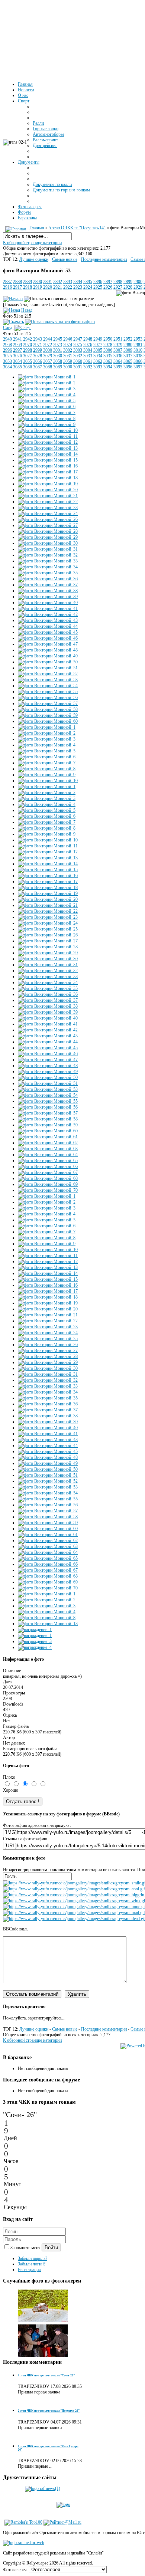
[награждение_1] (35, 1630)
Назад (27, 310)
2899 (128, 282)
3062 (98, 361)
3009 (128, 350)
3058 (58, 361)
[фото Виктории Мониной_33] (48, 561)
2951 (118, 339)
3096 (128, 367)
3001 (58, 350)
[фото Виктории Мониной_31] (48, 549)
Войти (51, 2247)
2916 (7, 287)
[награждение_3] (35, 1641)
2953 (138, 339)
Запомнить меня (26, 2248)
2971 (38, 345)
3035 (108, 356)
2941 (17, 339)
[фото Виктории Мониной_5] (47, 401)
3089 (58, 367)
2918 (28, 287)
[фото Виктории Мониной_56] (48, 698)
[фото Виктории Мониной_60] (48, 721)
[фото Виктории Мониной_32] (48, 555)
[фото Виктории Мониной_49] (48, 656)
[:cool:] (74, 1889)
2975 (78, 345)
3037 (128, 356)
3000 (48, 350)
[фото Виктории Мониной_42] (48, 614)
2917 (17, 287)
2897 (108, 282)
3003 (78, 350)
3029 (48, 356)
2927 (118, 287)
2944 (48, 339)
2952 (128, 339)
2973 (58, 345)
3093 (98, 367)
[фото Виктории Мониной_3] (47, 389)
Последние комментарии (104, 259)
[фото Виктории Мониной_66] (48, 1166)
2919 (38, 287)
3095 (118, 367)
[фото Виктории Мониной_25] (48, 929)
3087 (38, 367)
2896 (98, 282)
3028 (38, 356)
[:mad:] (74, 1913)
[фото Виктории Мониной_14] (48, 454)
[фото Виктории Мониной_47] (48, 644)
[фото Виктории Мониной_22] (48, 502)
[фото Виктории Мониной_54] (48, 686)
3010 (138, 350)
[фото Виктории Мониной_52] (48, 674)
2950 (108, 339)
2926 (108, 287)
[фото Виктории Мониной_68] (48, 1178)
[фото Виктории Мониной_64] (48, 1155)
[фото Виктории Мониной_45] (48, 632)
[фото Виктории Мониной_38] (48, 591)
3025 (7, 356)
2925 (98, 287)
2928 (128, 287)
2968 (7, 345)
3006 (108, 350)
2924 (88, 287)
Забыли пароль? (33, 2258)
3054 (17, 361)
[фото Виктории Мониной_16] (48, 466)
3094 (108, 367)
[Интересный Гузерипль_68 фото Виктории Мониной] (43, 2321)
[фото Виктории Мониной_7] (47, 413)
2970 (28, 345)
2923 (78, 287)
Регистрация (29, 2270)
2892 (58, 282)
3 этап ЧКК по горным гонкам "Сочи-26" (46, 2375)
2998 (28, 350)
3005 (98, 350)
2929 (138, 287)
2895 (88, 282)
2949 (98, 339)
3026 (17, 356)
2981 (138, 345)
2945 (58, 339)
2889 (28, 282)
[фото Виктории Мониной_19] (48, 484)
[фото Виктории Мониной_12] (48, 442)
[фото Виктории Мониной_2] (47, 383)
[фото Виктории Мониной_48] (48, 650)
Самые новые (65, 259)
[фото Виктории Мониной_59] (48, 715)
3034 (98, 356)
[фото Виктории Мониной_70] (48, 1190)
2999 (38, 350)
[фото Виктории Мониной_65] (48, 1161)
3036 (118, 356)
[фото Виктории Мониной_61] (48, 1137)
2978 (108, 345)
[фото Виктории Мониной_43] (48, 620)
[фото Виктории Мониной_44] (48, 626)
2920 (48, 287)
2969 (17, 345)
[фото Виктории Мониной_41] (48, 608)
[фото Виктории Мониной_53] (48, 680)
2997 (17, 350)
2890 (38, 282)
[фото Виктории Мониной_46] (48, 638)
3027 (28, 356)
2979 (118, 345)
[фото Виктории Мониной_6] (47, 407)
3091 (78, 367)
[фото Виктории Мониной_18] (48, 478)
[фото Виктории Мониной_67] (48, 1172)
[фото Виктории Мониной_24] (48, 513)
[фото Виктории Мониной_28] (48, 531)
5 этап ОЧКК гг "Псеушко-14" (77, 228)
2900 (138, 282)
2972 (48, 345)
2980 (128, 345)
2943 (38, 339)
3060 (78, 361)
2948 (88, 339)
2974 (68, 345)
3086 (28, 367)
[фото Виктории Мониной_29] (48, 537)
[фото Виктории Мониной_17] (48, 472)
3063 (108, 361)
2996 (7, 350)
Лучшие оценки (34, 259)
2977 (98, 345)
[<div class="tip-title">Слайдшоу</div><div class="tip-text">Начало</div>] (13, 299)
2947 (78, 339)
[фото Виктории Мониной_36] (48, 579)
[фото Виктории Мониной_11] (48, 436)
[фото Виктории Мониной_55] (48, 692)
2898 (118, 282)
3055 (28, 361)
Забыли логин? (32, 2264)
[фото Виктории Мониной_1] (47, 377)
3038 (138, 356)
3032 (78, 356)
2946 (68, 339)
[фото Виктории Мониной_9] (47, 424)
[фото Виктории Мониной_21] (48, 496)
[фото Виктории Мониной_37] (48, 585)
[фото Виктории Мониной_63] (48, 1149)
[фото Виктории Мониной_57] (48, 703)
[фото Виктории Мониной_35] (48, 573)
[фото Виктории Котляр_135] (43, 2356)
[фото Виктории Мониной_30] (48, 543)
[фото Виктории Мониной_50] (48, 662)
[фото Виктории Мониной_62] (48, 1143)
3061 (88, 361)
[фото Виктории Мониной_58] (48, 709)
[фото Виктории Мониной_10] (48, 430)
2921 (58, 287)
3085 (17, 367)
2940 (7, 339)
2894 (78, 282)
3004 (88, 350)
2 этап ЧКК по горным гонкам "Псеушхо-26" (49, 2411)
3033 (88, 356)
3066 (138, 361)
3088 (48, 367)
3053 (7, 361)
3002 (68, 350)
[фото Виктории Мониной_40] (48, 603)
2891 (48, 282)
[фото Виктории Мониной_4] (47, 395)
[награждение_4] (35, 1647)
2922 (68, 287)
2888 (17, 282)
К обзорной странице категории (32, 243)
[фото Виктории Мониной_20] (48, 490)
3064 (118, 361)
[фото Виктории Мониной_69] (48, 1184)
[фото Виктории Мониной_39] (48, 597)
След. (8, 328)
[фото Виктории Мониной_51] (48, 668)
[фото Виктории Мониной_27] (48, 525)
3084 (7, 367)
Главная (37, 228)
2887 (7, 282)
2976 (88, 345)
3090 (68, 367)
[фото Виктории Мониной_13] (48, 448)
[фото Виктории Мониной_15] (48, 460)
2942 (28, 339)
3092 (88, 367)
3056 (38, 361)
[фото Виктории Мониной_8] (47, 419)
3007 (118, 350)
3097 (138, 367)
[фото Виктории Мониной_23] (48, 508)
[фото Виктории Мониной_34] (48, 567)
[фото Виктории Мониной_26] (48, 519)
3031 (68, 356)
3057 (48, 361)
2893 (68, 282)
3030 (58, 356)
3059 (68, 361)
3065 (128, 361)
